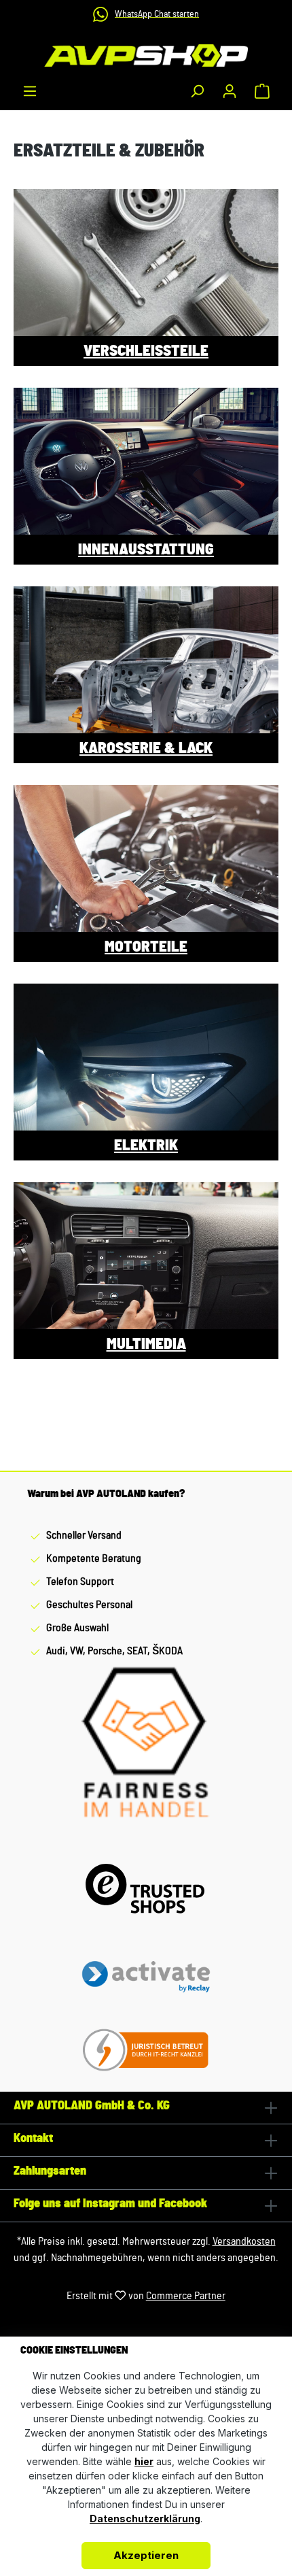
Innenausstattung (146, 550)
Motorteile (146, 947)
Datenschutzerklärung (145, 2519)
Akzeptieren (146, 2555)
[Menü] (30, 91)
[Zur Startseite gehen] (146, 55)
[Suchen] (197, 91)
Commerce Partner (186, 2296)
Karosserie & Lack (146, 748)
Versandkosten (244, 2241)
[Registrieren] (230, 91)
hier (144, 2461)
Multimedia (146, 1344)
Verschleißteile (146, 351)
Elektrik (146, 1145)
